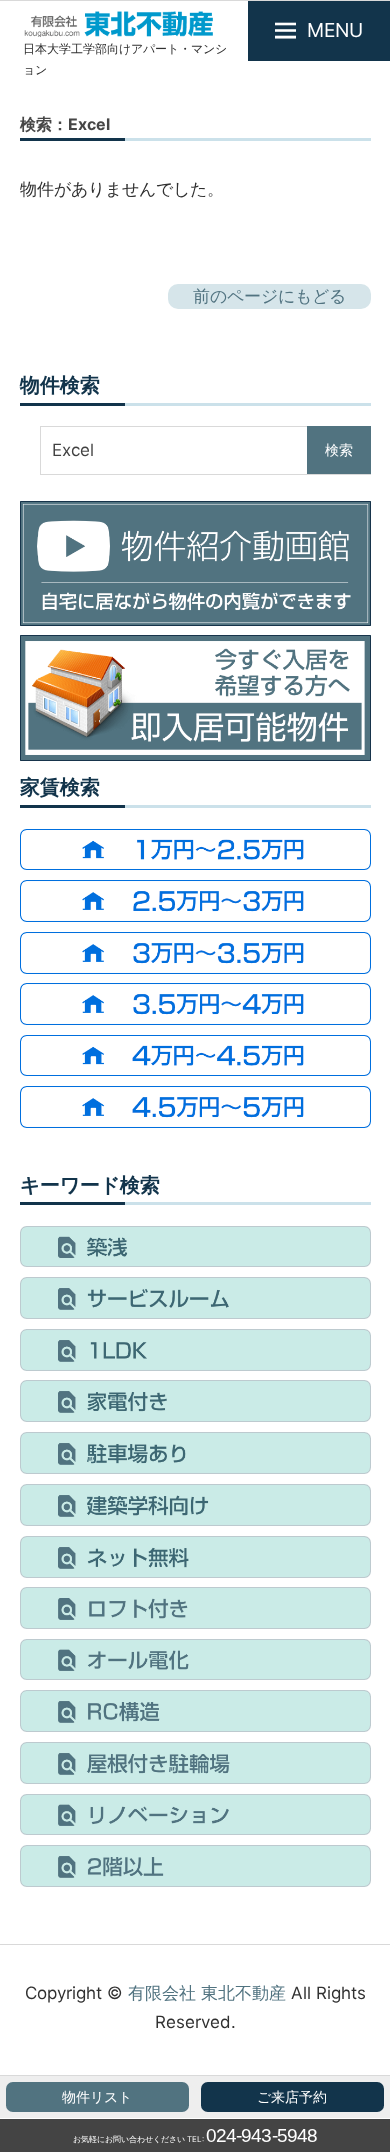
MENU (335, 30)
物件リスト (97, 2097)
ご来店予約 (292, 2097)
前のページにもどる (269, 296)
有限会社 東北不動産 (207, 1993)
